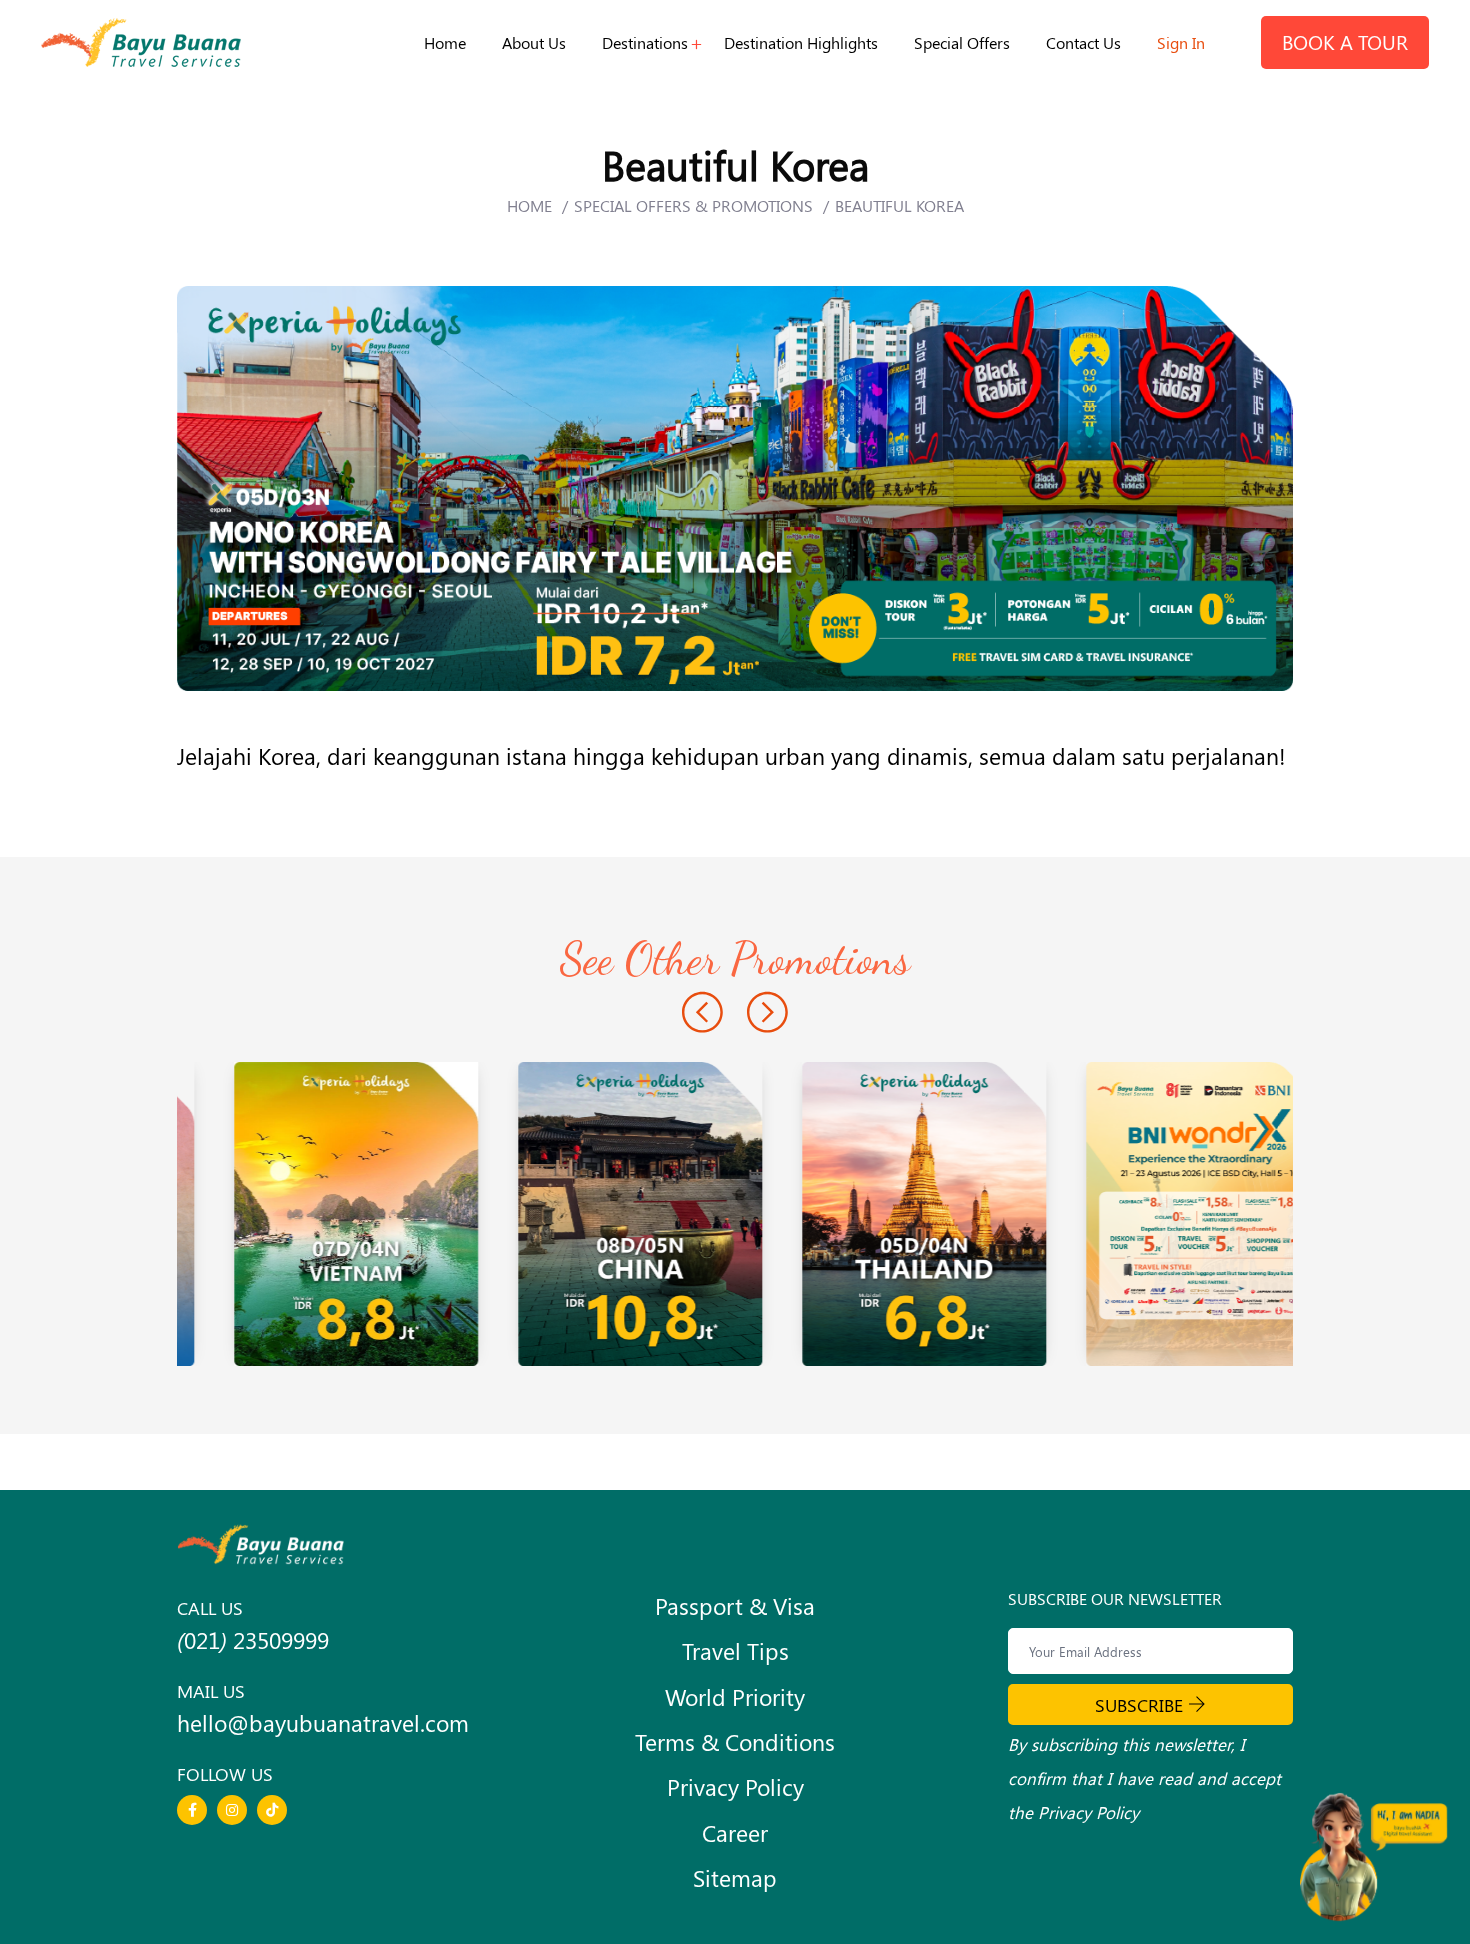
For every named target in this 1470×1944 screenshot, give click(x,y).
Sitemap (735, 1878)
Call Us (210, 1607)
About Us (534, 42)
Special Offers (962, 42)
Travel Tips (735, 1651)
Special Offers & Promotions (693, 205)
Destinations (645, 42)
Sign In (1181, 42)
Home (445, 42)
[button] (702, 1015)
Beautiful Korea (899, 205)
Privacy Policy (735, 1787)
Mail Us (211, 1690)
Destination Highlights (801, 42)
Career (735, 1833)
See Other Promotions (735, 958)
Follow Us (225, 1773)
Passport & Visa (735, 1606)
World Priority (735, 1697)
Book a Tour (1345, 41)
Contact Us (1083, 42)
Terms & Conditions (735, 1742)
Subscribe (1139, 1704)
